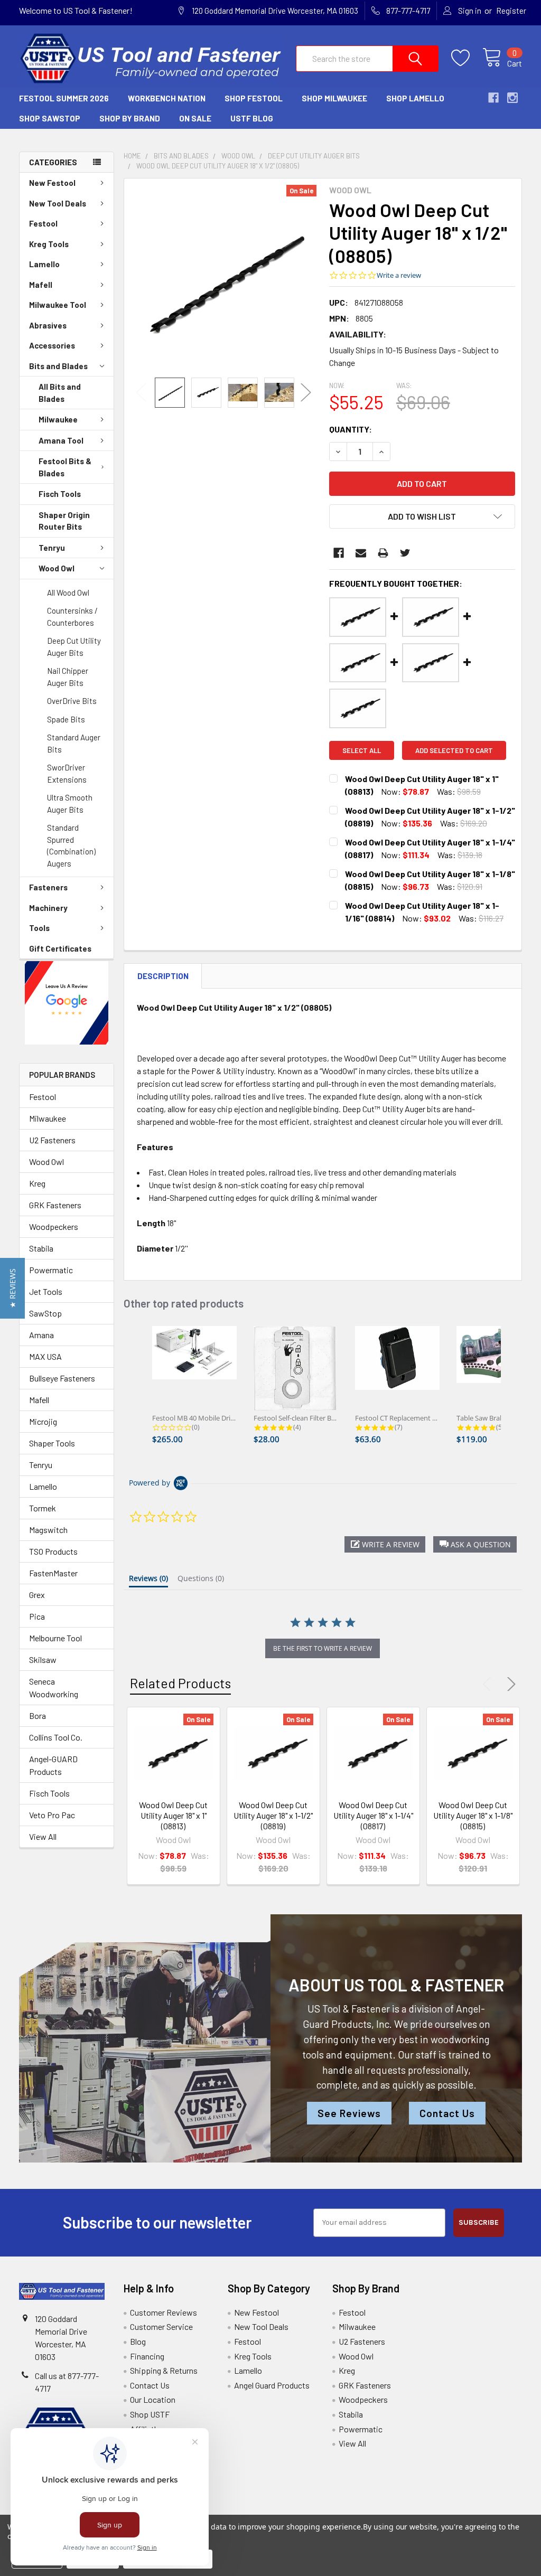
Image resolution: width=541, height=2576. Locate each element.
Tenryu (52, 548)
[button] (67, 1003)
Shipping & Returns (164, 2370)
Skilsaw (43, 1660)
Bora (38, 1715)
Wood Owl (57, 568)
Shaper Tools (52, 1443)
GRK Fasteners (55, 1205)
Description (163, 976)
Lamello (44, 264)
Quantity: (351, 429)
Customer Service (161, 2326)
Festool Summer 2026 (64, 98)
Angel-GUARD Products (53, 1765)
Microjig (43, 1421)
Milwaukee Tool (58, 305)
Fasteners (48, 887)
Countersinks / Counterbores (72, 617)
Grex (37, 1595)
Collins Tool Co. (56, 1737)
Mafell (41, 285)
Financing (147, 2356)
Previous (141, 393)
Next (306, 393)
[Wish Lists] (467, 58)
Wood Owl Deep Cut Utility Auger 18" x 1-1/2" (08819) (273, 1815)
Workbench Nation (167, 98)
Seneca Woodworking (54, 1687)
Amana (41, 1335)
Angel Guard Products (272, 2385)
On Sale (195, 118)
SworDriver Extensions (67, 773)
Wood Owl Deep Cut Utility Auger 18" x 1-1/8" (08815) (473, 1815)
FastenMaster (53, 1573)
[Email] (361, 553)
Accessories (52, 345)
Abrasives (48, 325)
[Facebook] (339, 553)
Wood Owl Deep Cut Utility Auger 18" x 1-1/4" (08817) (373, 1815)
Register (511, 11)
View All (43, 1836)
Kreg (37, 1183)
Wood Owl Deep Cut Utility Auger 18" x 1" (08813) (173, 1815)
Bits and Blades (58, 366)
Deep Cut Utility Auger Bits (74, 647)
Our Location (153, 2399)
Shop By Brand (130, 118)
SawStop (45, 1313)
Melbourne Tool (55, 1638)
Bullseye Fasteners (62, 1378)
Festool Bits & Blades (65, 467)
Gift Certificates (60, 948)
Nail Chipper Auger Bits (68, 677)
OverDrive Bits (72, 701)
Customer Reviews (164, 2312)
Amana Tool (61, 440)
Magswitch (48, 1530)
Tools (39, 928)
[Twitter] (405, 553)
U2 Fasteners (52, 1140)
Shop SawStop (50, 118)
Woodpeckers (54, 1226)
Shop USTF (150, 2414)
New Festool (52, 183)
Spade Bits (66, 719)
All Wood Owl (68, 593)
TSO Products (53, 1551)
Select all (362, 750)
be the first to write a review (323, 1648)
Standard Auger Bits (74, 743)
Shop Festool (254, 98)
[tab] (148, 1581)
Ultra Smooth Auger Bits (70, 803)
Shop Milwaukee (334, 98)
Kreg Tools (49, 244)
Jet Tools (46, 1291)
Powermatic (51, 1270)
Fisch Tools (60, 494)
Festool (43, 223)
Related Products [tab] (180, 1683)
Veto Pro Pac (52, 1815)
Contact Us (447, 2113)
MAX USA (45, 1356)
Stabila (41, 1248)
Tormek (43, 1508)
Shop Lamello (415, 98)
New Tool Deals (58, 203)
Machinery (48, 908)
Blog (138, 2341)
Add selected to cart (454, 750)
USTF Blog (252, 118)
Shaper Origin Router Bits (64, 521)
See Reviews (349, 2113)
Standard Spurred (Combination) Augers (71, 845)
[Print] (383, 553)
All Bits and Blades (60, 393)
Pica (37, 1616)
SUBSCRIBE (479, 2222)
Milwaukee (58, 419)
